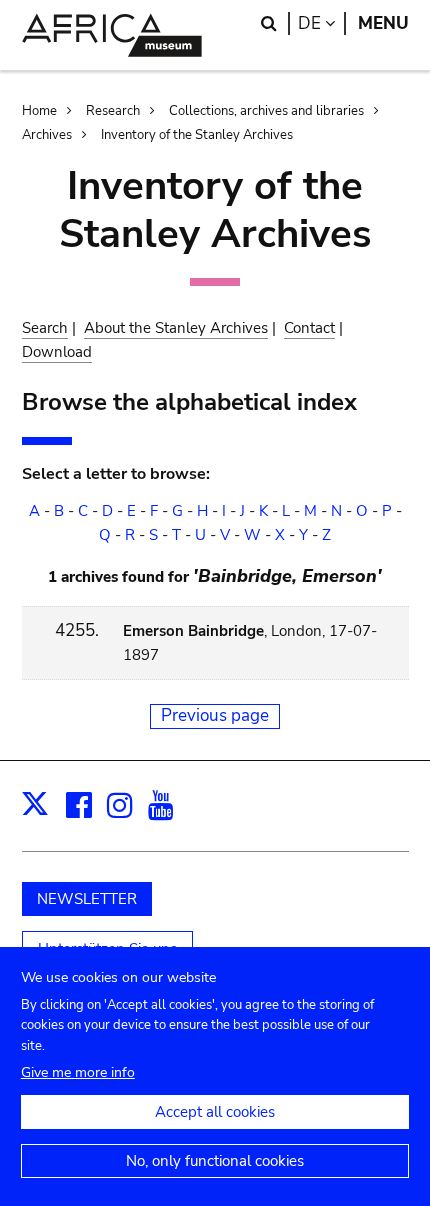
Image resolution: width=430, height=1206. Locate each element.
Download (57, 352)
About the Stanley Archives (176, 328)
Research (113, 111)
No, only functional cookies (215, 1161)
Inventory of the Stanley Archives (197, 135)
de (322, 23)
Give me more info (78, 1072)
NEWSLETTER (87, 899)
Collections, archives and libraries (266, 111)
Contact (309, 328)
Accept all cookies (215, 1112)
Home (39, 111)
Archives (47, 135)
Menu (383, 23)
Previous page (215, 715)
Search (45, 328)
